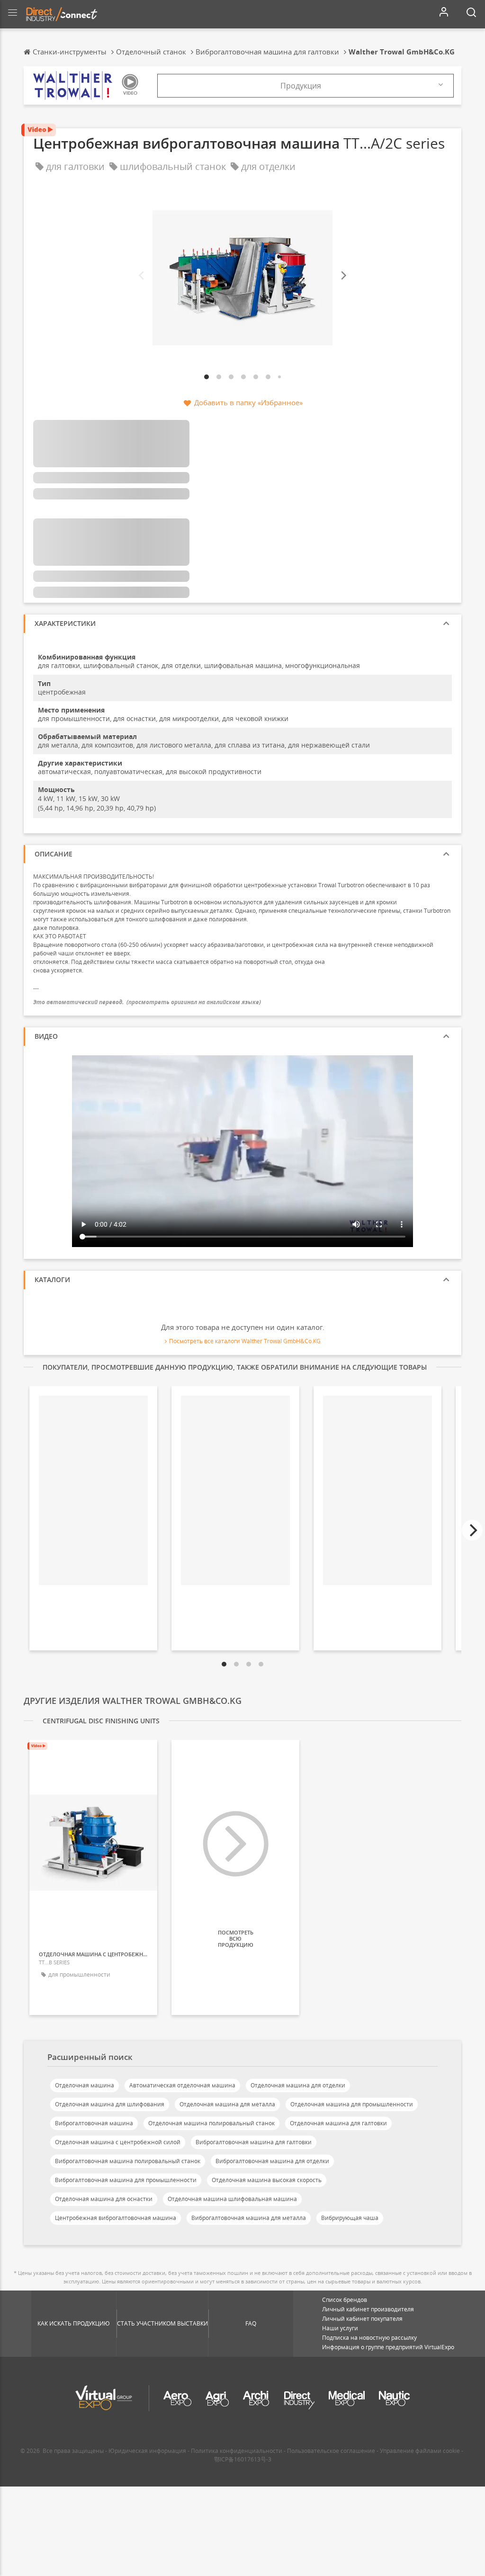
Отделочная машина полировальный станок (211, 2123)
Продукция (301, 86)
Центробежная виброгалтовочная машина (116, 2218)
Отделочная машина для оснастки (104, 2199)
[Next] (343, 276)
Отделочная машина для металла (227, 2104)
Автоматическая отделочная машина (182, 2085)
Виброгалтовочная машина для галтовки (254, 2142)
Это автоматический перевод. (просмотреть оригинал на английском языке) (147, 1002)
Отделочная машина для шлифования (110, 2104)
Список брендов (345, 2300)
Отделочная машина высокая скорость (267, 2180)
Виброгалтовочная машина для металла (249, 2218)
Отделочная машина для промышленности (352, 2104)
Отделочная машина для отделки (298, 2085)
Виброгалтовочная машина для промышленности (126, 2180)
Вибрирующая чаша (350, 2218)
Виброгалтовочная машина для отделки (272, 2161)
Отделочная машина (85, 2085)
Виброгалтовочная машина (94, 2123)
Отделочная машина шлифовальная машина (232, 2199)
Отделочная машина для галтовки (338, 2123)
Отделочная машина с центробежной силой (118, 2142)
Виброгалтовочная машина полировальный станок (128, 2161)
